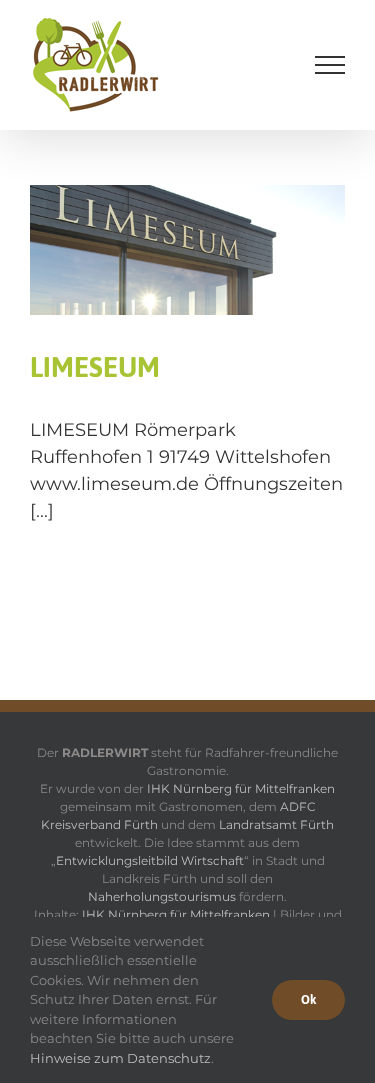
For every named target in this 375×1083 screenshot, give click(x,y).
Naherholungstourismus (162, 896)
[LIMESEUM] (187, 303)
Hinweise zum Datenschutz (120, 1058)
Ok (308, 1000)
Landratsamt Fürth (276, 824)
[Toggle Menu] (330, 65)
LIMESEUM (95, 367)
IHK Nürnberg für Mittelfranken (241, 788)
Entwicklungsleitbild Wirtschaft (150, 860)
